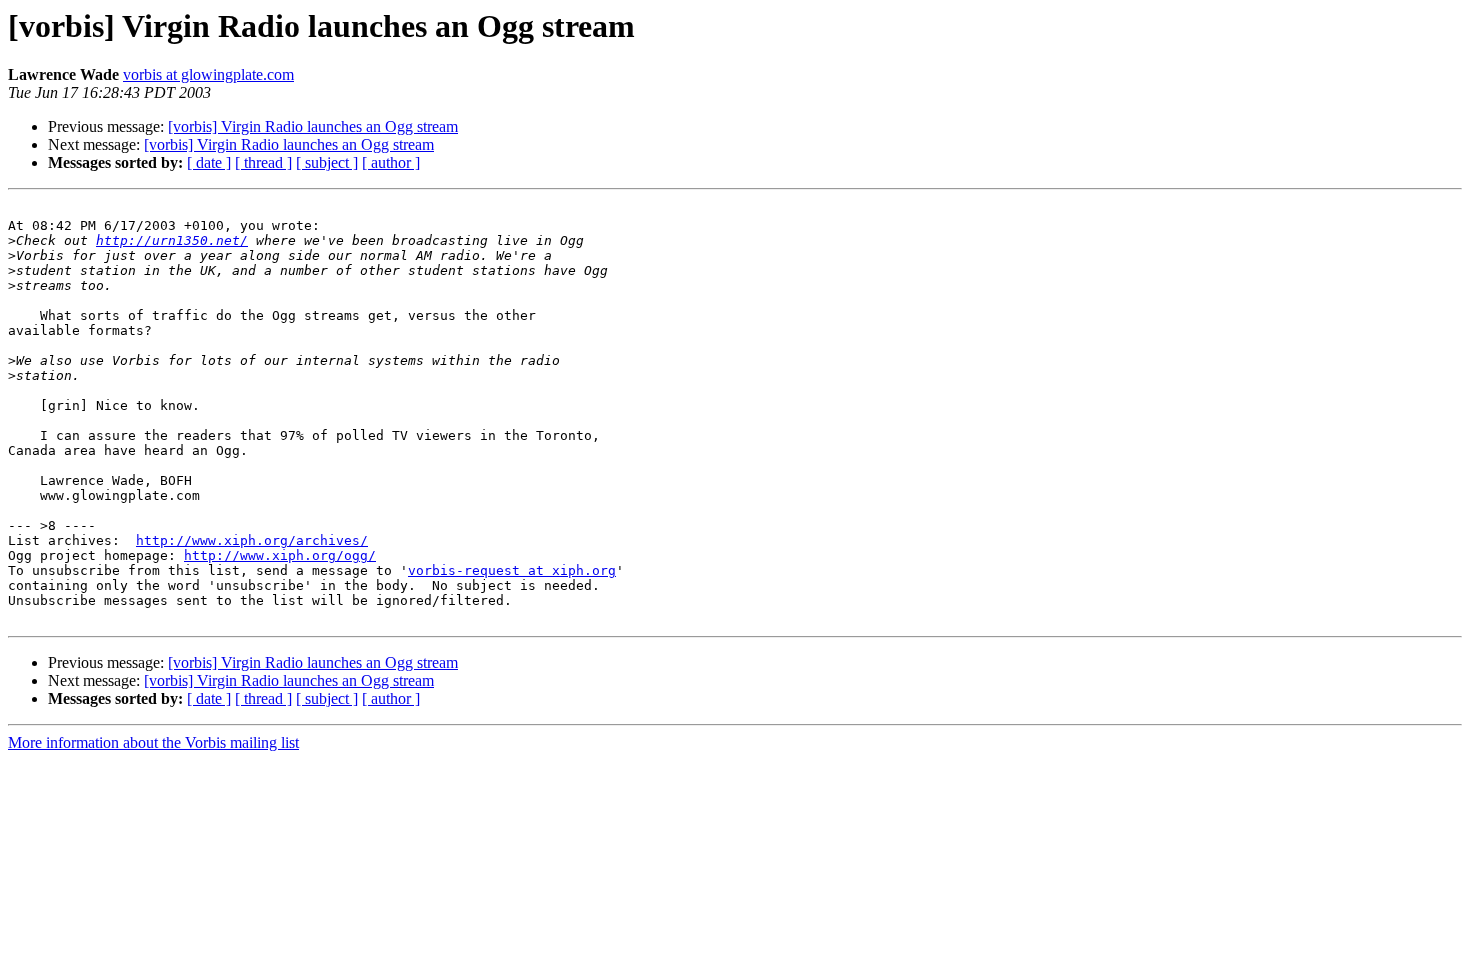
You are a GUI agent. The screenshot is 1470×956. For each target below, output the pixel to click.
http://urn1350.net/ (172, 240)
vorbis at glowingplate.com (208, 74)
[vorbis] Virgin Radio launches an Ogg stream (313, 126)
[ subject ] (327, 162)
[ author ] (391, 162)
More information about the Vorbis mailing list (153, 742)
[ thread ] (263, 162)
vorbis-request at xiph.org (512, 570)
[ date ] (209, 162)
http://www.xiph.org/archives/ (252, 540)
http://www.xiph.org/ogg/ (280, 555)
